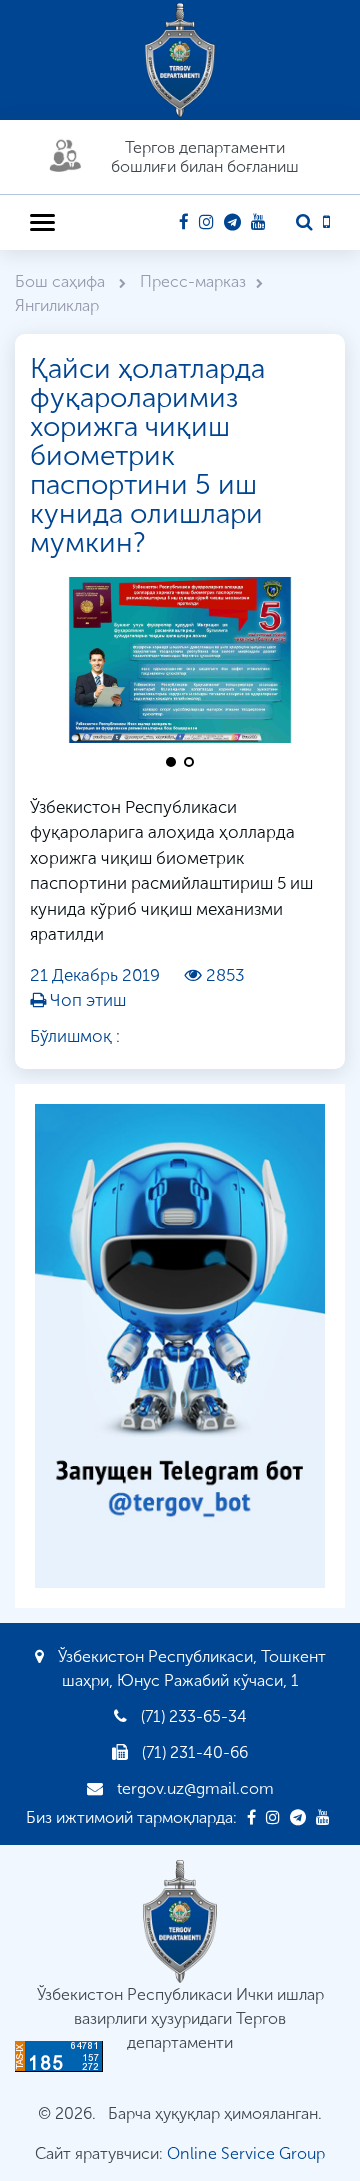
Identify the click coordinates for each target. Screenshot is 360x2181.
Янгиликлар (57, 305)
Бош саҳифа (62, 281)
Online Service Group (246, 2153)
